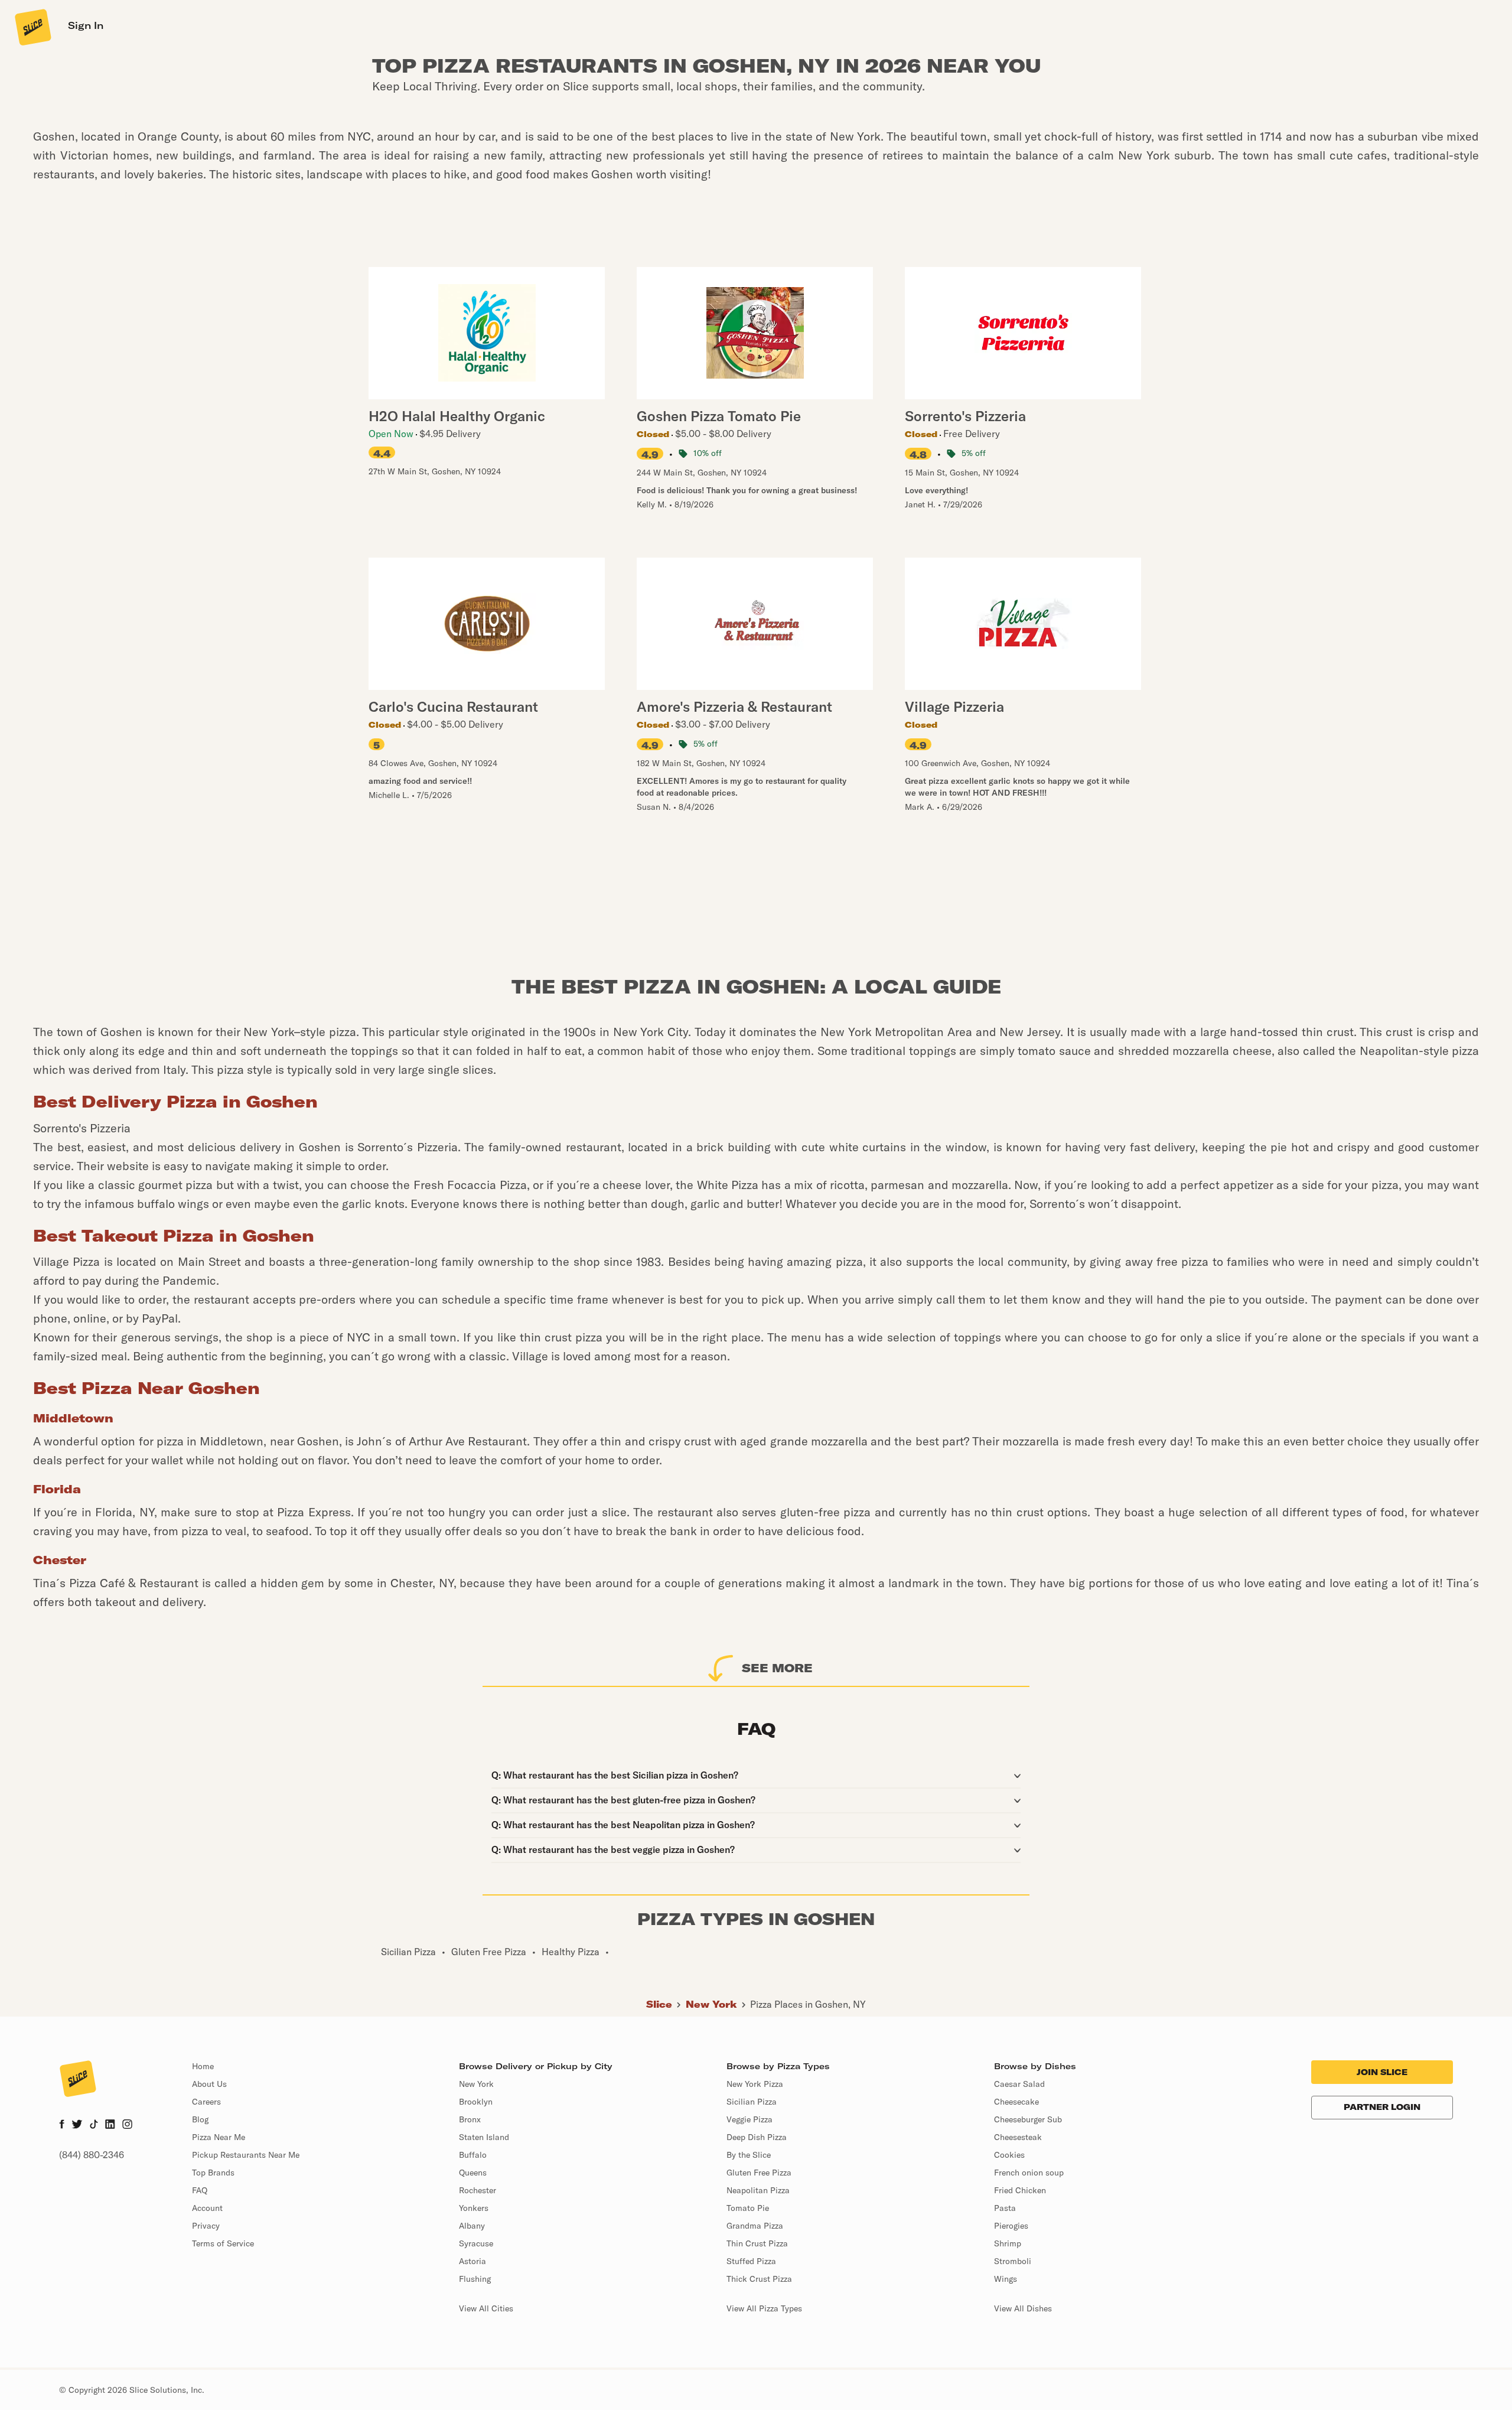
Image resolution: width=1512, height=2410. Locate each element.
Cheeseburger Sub (1028, 2119)
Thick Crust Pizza (759, 2279)
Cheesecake (1016, 2102)
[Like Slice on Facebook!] (62, 2125)
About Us (209, 2084)
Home (203, 2066)
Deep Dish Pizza (757, 2137)
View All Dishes (1023, 2308)
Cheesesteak (1018, 2137)
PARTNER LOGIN (1382, 2107)
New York (711, 2004)
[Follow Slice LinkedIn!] (110, 2125)
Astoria (472, 2261)
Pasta (1005, 2208)
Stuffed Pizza (751, 2261)
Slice (659, 2004)
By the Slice (749, 2155)
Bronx (470, 2119)
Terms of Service (223, 2243)
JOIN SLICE (1382, 2072)
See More (777, 1668)
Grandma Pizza (755, 2226)
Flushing (475, 2279)
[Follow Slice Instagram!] (128, 2125)
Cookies (1009, 2155)
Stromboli (1013, 2261)
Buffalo (473, 2155)
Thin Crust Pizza (757, 2243)
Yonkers (474, 2208)
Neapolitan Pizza (758, 2190)
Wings (1006, 2279)
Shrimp (1008, 2243)
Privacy (206, 2226)
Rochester (478, 2190)
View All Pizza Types (764, 2308)
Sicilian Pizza (752, 2102)
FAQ (200, 2190)
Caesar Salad (1019, 2084)
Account (207, 2208)
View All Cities (486, 2308)
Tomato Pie (748, 2208)
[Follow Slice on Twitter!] (77, 2125)
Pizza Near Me (219, 2137)
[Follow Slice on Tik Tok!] (94, 2125)
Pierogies (1011, 2226)
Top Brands (213, 2173)
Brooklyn (476, 2102)
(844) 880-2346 (92, 2155)
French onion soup (1029, 2173)
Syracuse (476, 2243)
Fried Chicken (1020, 2190)
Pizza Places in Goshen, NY (808, 2004)
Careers (206, 2102)
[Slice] (32, 27)
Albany (472, 2226)
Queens (473, 2173)
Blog (200, 2119)
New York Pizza (755, 2084)
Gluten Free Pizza (759, 2173)
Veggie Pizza (750, 2119)
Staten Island (484, 2137)
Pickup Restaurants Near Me (246, 2155)
